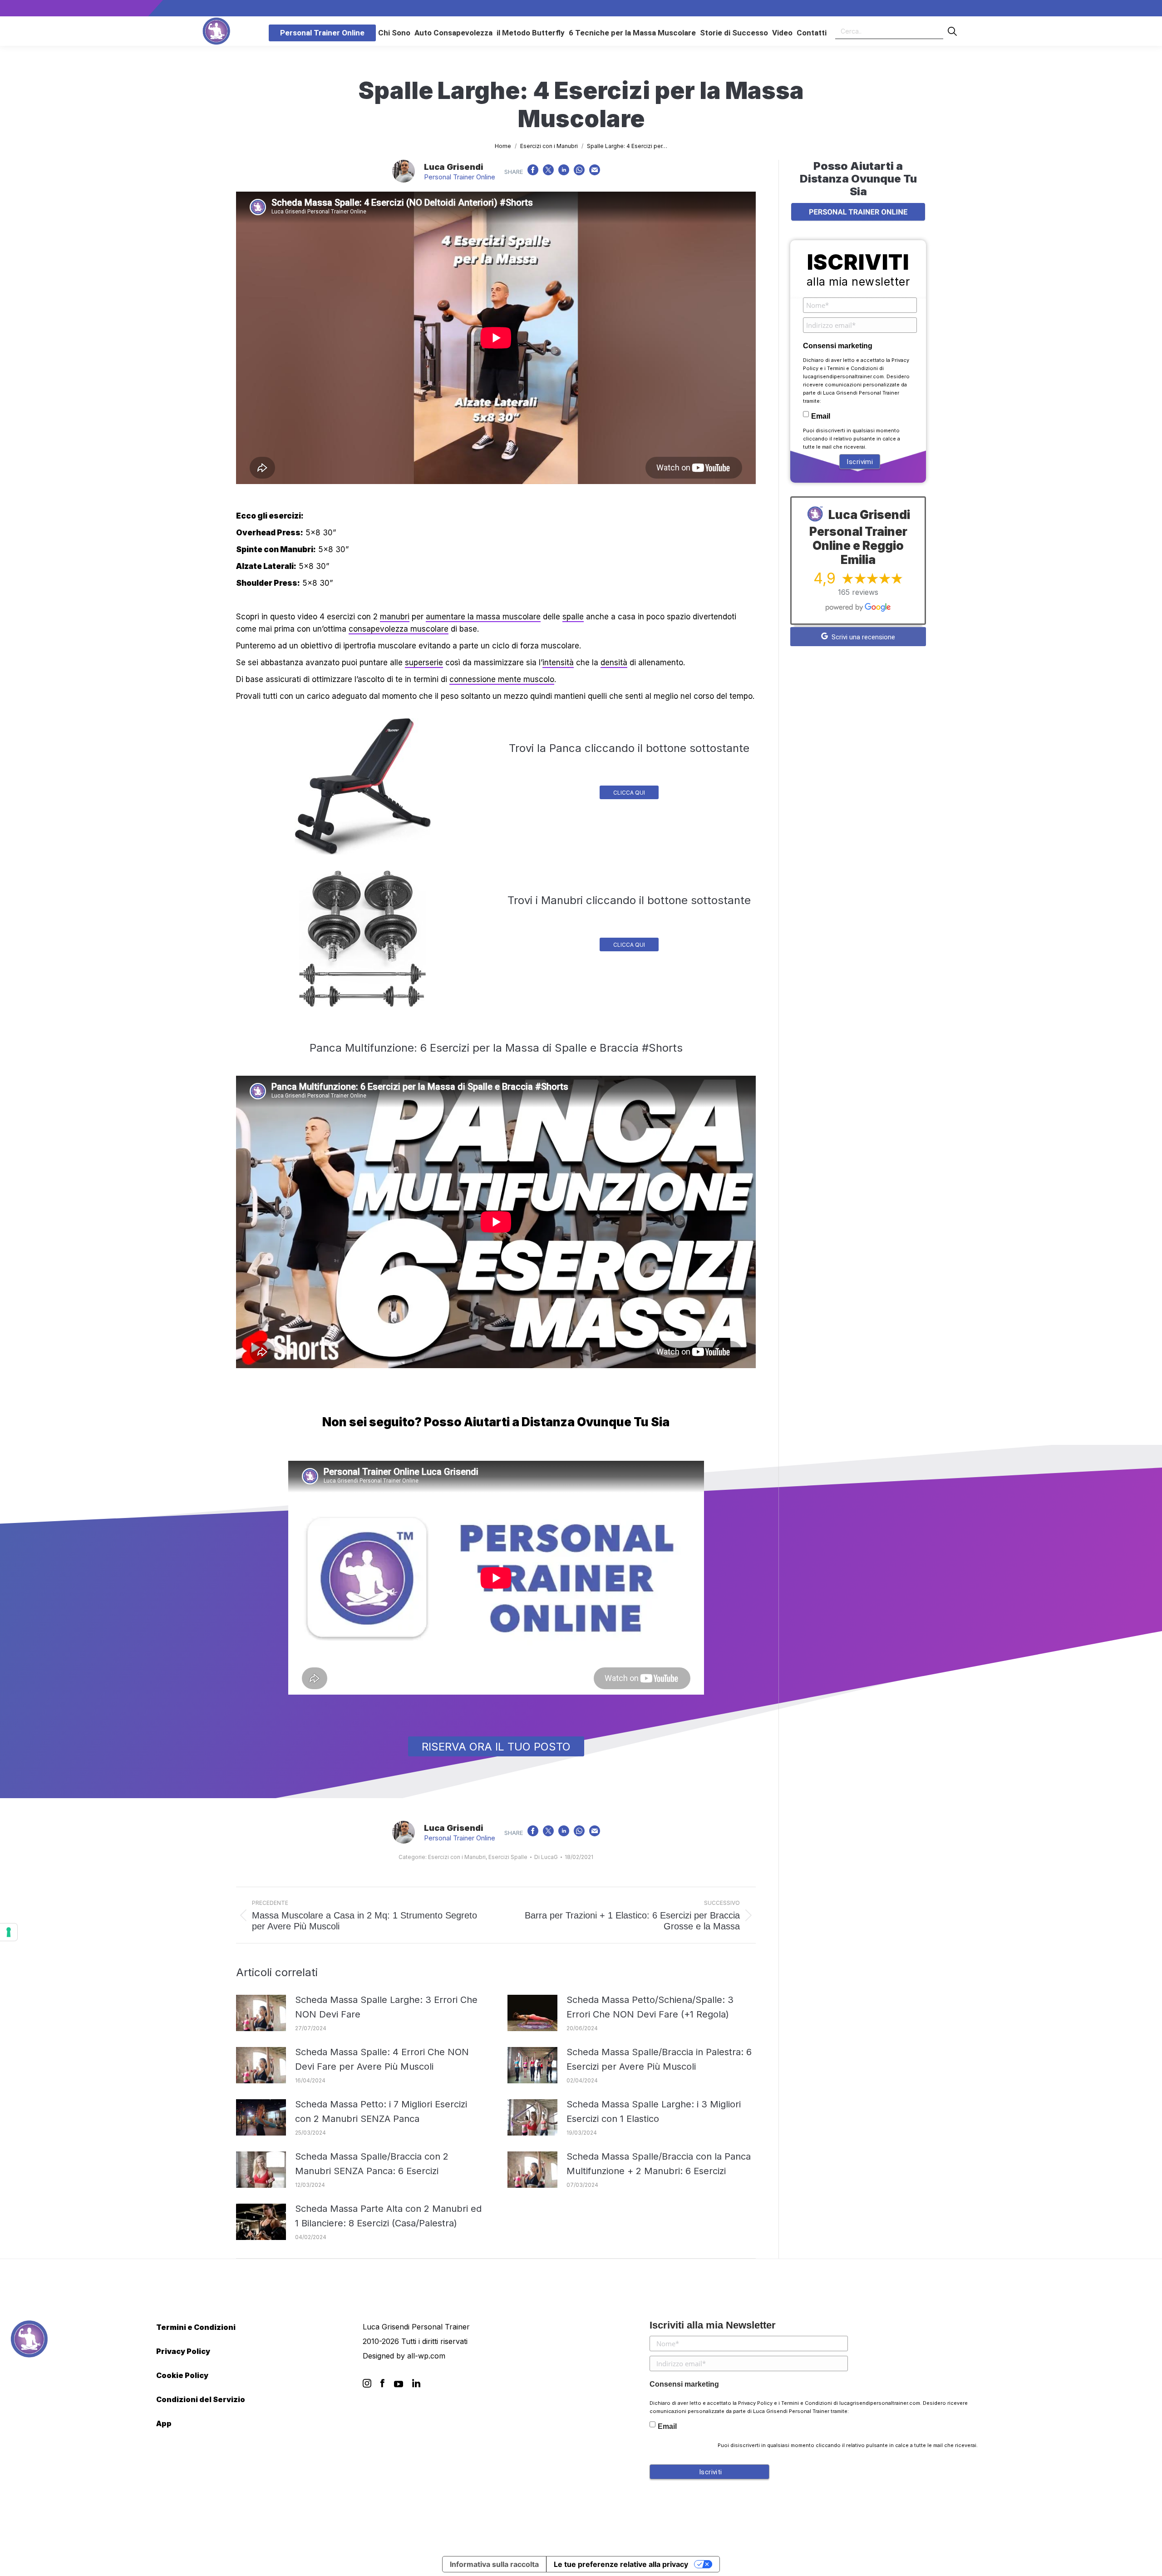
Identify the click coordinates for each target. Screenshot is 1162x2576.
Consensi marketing (838, 346)
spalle (573, 617)
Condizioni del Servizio (201, 2399)
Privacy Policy (183, 2351)
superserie (424, 663)
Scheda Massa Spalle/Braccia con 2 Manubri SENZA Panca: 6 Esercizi (372, 2164)
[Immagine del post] (261, 2013)
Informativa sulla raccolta (494, 2564)
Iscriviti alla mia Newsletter (713, 2325)
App (164, 2423)
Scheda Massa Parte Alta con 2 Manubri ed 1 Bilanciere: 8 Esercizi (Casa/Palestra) (388, 2216)
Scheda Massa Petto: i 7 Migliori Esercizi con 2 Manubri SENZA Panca (381, 2111)
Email (821, 416)
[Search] (952, 31)
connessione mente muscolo (502, 679)
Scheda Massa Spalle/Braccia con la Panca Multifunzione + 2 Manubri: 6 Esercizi (659, 2164)
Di (546, 1857)
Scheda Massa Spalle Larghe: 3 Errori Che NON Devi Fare (386, 2007)
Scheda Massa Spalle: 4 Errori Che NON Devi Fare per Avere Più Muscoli (382, 2059)
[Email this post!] (595, 172)
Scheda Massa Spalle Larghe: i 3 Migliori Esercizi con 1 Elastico (654, 2111)
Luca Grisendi (454, 167)
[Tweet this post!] (548, 172)
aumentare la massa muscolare (483, 617)
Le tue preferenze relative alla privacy (621, 2564)
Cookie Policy (182, 2375)
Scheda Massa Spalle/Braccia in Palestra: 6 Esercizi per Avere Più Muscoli (659, 2059)
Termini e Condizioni (852, 368)
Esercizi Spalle (508, 1857)
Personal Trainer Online (460, 177)
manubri (395, 617)
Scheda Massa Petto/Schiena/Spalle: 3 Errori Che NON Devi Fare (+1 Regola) (650, 2007)
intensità (558, 663)
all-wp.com (426, 2356)
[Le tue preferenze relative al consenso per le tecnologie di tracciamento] (9, 1932)
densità (614, 663)
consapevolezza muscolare (399, 629)
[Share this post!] (533, 172)
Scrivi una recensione (862, 637)
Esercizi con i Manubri (457, 1857)
